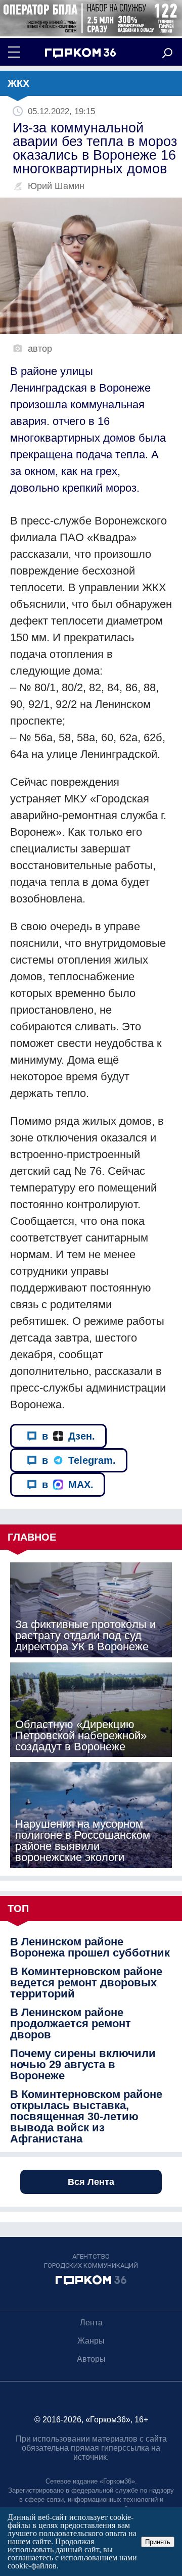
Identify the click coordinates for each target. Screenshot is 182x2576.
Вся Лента (91, 2182)
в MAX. (68, 1485)
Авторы (91, 2359)
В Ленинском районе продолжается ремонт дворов (71, 2024)
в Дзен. (69, 1436)
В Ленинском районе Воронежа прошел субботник (90, 1947)
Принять (158, 2542)
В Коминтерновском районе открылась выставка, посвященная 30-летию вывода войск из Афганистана (86, 2117)
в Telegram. (79, 1460)
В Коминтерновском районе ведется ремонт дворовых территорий (86, 1983)
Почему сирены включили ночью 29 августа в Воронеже (83, 2065)
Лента (91, 2323)
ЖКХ (18, 83)
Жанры (91, 2341)
